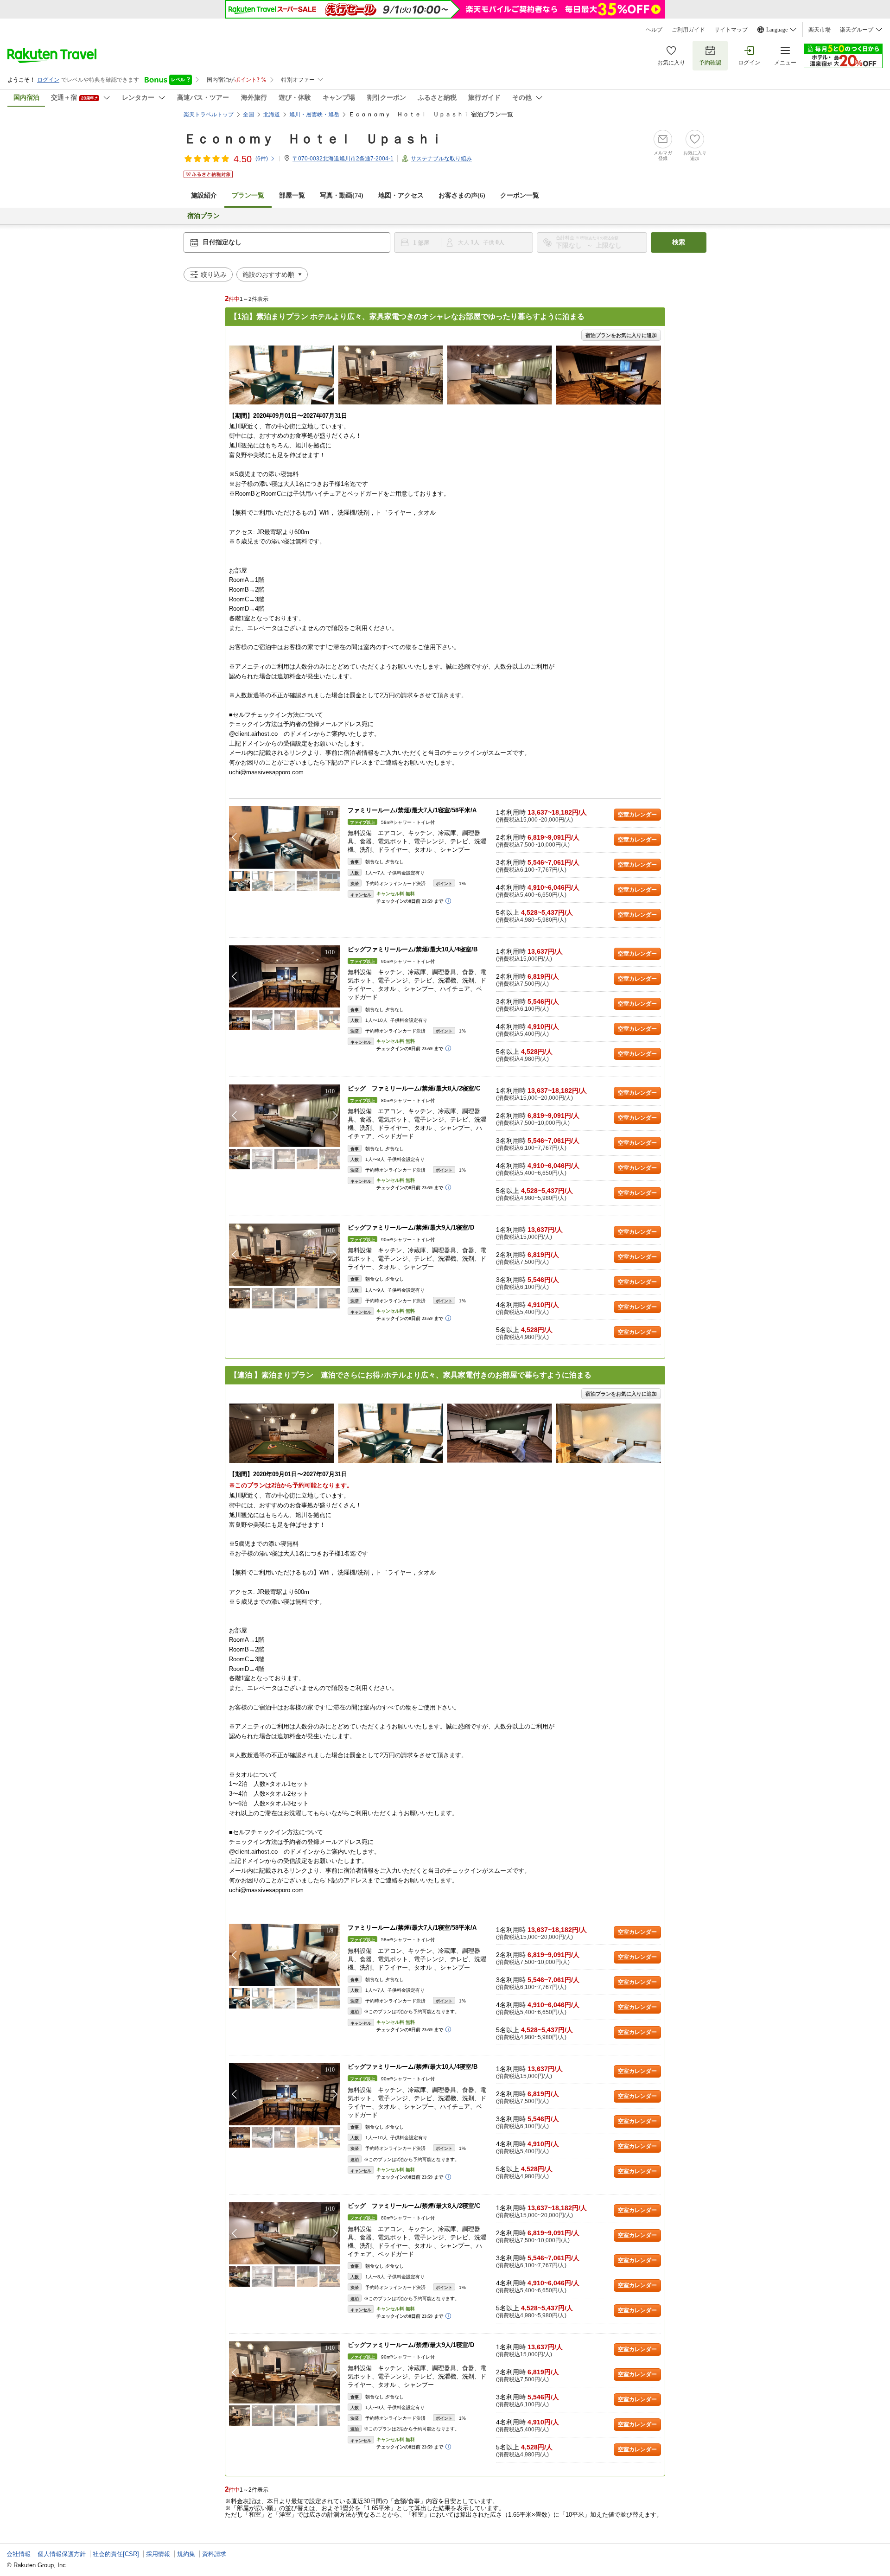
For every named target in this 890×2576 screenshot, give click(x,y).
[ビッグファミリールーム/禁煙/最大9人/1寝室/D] (285, 1255)
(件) (262, 159)
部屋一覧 (292, 195)
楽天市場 (820, 30)
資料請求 (214, 2554)
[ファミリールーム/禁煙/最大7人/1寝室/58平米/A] (285, 838)
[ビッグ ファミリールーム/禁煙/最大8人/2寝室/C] (285, 1116)
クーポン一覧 (520, 195)
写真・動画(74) (342, 195)
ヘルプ (654, 30)
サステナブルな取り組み (441, 159)
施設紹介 (204, 195)
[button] (335, 837)
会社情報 (19, 2554)
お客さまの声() (462, 195)
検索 (679, 242)
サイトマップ (731, 30)
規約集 (186, 2554)
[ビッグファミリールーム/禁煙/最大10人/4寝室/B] (285, 977)
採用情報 (158, 2554)
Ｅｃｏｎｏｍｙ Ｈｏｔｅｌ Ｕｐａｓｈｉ (313, 139)
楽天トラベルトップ (209, 115)
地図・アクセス (401, 195)
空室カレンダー (637, 815)
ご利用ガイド (688, 30)
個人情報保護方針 (62, 2554)
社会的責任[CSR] (116, 2554)
